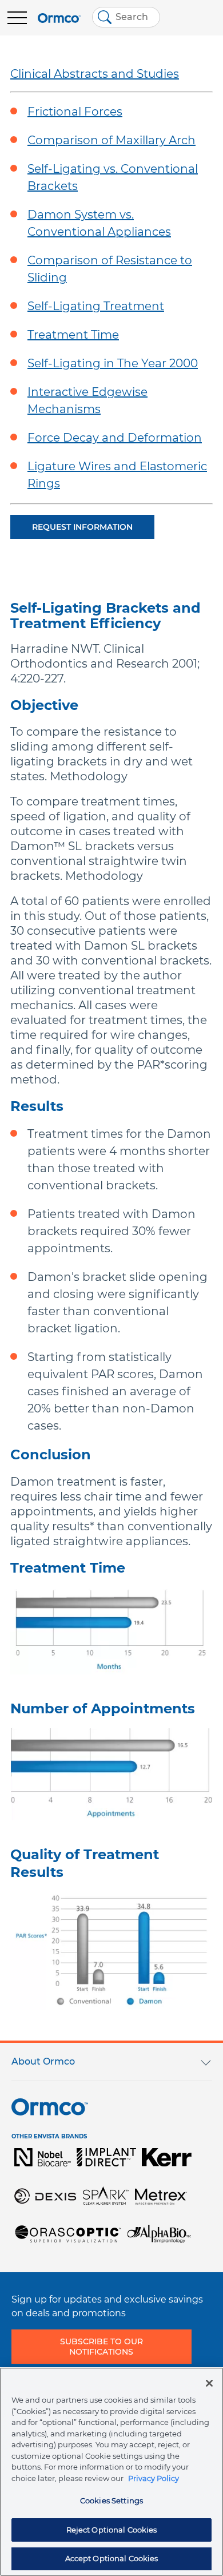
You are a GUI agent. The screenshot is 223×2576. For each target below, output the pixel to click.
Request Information (82, 527)
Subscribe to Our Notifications (101, 2347)
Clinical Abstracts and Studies (95, 74)
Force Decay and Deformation (115, 438)
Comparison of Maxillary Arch (111, 140)
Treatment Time (73, 335)
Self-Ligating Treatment (96, 306)
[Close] (209, 2383)
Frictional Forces (75, 112)
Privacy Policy (154, 2478)
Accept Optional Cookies (112, 2558)
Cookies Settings (111, 2500)
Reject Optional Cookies (112, 2530)
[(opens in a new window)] (43, 2157)
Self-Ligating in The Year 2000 (113, 363)
